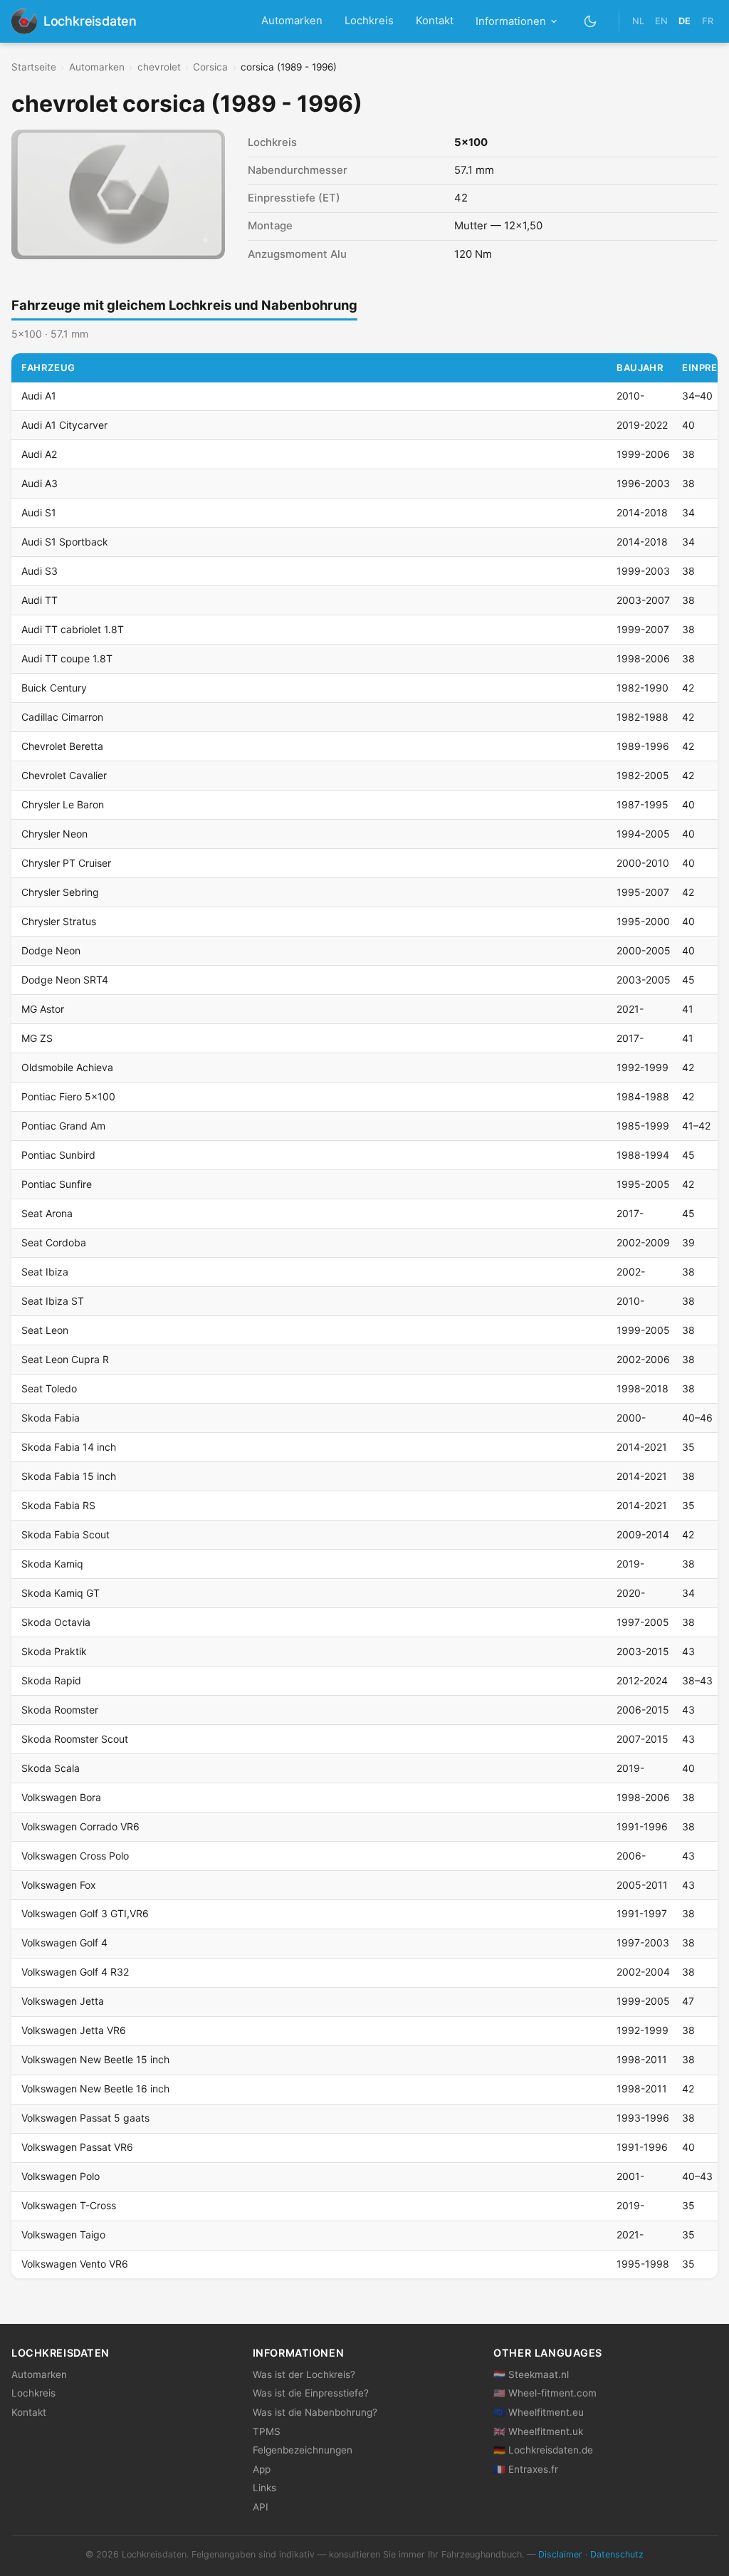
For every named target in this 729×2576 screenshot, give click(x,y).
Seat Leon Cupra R (65, 1359)
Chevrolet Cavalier (64, 775)
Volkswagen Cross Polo (75, 1856)
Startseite (34, 67)
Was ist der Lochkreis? (304, 2374)
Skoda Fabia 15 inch (69, 1476)
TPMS (267, 2431)
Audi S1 (39, 512)
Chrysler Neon (54, 834)
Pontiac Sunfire (57, 1184)
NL (638, 21)
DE (685, 21)
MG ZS (37, 1038)
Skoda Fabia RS (58, 1505)
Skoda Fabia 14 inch (69, 1447)
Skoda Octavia (56, 1622)
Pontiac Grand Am (63, 1126)
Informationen (511, 21)
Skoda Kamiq (52, 1564)
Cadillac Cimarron (62, 717)
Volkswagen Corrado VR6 (80, 1826)
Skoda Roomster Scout (75, 1739)
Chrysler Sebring (60, 892)
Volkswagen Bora (61, 1797)
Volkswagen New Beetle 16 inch (95, 2089)
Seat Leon (45, 1330)
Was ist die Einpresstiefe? (311, 2393)
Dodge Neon (51, 950)
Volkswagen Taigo (63, 2235)
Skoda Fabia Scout (65, 1534)
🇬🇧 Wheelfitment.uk (538, 2431)
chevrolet (159, 67)
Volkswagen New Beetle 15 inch (95, 2059)
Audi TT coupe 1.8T (67, 658)
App (262, 2469)
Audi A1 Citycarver (64, 425)
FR (708, 21)
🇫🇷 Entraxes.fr (526, 2469)
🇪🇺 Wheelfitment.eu (539, 2412)
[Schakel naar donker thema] (591, 21)
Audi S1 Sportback (65, 542)
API (261, 2507)
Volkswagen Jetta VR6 (74, 2030)
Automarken (292, 21)
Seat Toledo (49, 1388)
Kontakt (435, 21)
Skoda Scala (51, 1768)
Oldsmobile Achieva (67, 1067)
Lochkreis (369, 21)
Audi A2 (39, 454)
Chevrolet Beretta (62, 746)
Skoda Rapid (51, 1680)
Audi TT (40, 600)
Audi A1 (39, 396)
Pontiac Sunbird (58, 1155)
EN (661, 21)
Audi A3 (40, 483)
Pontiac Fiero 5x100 (68, 1096)
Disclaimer (560, 2554)
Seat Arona (47, 1213)
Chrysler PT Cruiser (66, 863)
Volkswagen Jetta (63, 2001)
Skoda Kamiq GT (61, 1593)
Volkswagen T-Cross (69, 2205)
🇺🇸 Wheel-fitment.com (545, 2393)
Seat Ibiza (45, 1272)
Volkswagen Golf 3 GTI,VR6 (85, 1913)
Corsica (210, 67)
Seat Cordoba (54, 1242)
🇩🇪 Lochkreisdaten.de (543, 2450)
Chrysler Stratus (59, 921)
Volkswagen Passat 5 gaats (85, 2118)
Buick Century (54, 688)
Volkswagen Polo (61, 2176)
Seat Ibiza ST (53, 1301)
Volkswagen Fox (59, 1885)
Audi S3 (40, 571)
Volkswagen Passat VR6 (77, 2147)
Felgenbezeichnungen (303, 2450)
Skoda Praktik (54, 1651)
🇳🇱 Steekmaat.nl (531, 2374)
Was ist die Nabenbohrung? (315, 2412)
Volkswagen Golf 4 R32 (75, 1972)
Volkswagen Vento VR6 (75, 2264)
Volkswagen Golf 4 (64, 1943)
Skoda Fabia (51, 1418)
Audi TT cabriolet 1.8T (73, 629)
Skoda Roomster (60, 1710)
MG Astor (43, 1009)
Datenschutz (617, 2554)
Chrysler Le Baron (63, 804)
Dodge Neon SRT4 (65, 980)
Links (264, 2488)
